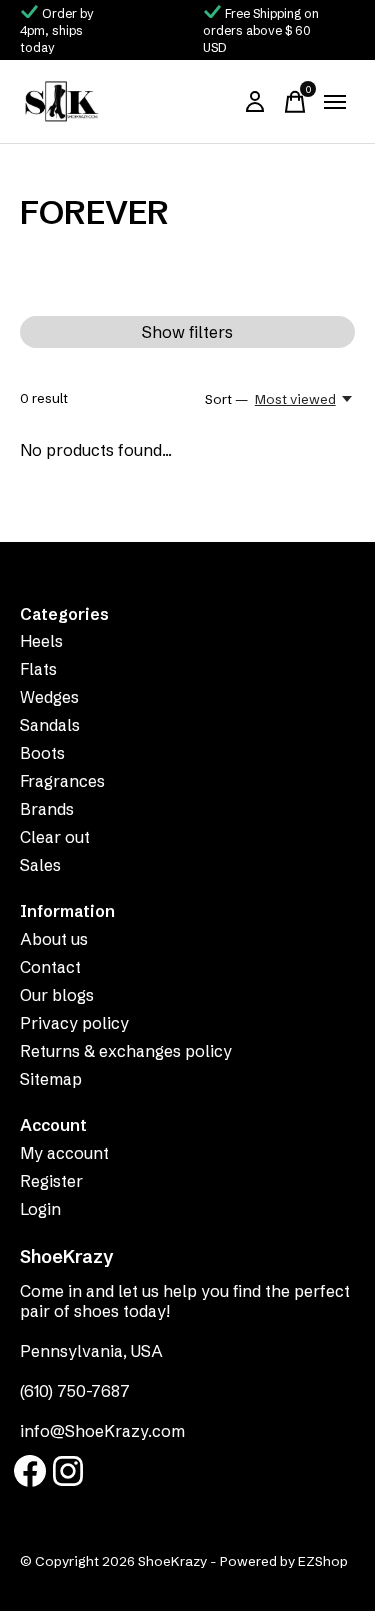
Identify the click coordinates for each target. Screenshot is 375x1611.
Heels (41, 641)
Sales (40, 865)
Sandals (50, 725)
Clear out (55, 837)
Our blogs (57, 995)
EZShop (323, 1561)
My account (64, 1153)
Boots (42, 753)
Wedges (49, 697)
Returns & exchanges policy (126, 1051)
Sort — (226, 399)
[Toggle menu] (335, 102)
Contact (50, 967)
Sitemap (51, 1079)
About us (54, 939)
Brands (47, 809)
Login (40, 1209)
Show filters (187, 332)
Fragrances (62, 781)
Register (51, 1181)
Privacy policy (74, 1023)
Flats (38, 669)
